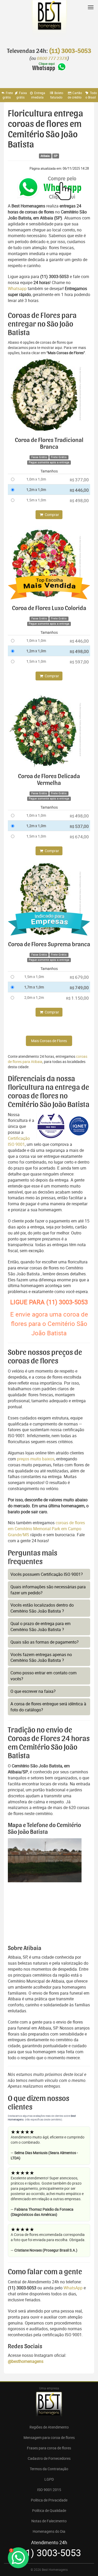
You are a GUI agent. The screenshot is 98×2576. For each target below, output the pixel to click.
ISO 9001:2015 (49, 2490)
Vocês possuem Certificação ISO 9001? (47, 1574)
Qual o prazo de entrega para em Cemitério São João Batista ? (41, 1627)
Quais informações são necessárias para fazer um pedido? (48, 1590)
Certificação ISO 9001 (19, 1141)
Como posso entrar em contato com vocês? (44, 1676)
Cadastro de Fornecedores (49, 2458)
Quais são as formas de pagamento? (45, 1642)
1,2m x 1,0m (36, 490)
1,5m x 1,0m (36, 500)
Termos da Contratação (49, 2469)
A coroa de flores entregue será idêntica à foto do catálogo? (48, 1707)
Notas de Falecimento (49, 2521)
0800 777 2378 (52, 59)
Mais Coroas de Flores (49, 1041)
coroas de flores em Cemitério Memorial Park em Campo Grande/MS (46, 1529)
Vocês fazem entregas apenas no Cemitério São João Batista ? (41, 1658)
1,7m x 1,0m (34, 987)
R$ (79, 480)
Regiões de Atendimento (49, 2427)
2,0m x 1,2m (34, 997)
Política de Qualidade (49, 2510)
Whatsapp (17, 288)
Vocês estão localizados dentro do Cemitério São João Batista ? (42, 1608)
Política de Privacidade (49, 2500)
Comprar (51, 515)
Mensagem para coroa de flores (49, 2437)
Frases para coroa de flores (49, 2448)
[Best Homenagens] (49, 21)
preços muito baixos (36, 1459)
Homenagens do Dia (49, 2531)
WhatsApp (73, 2288)
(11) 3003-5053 (70, 51)
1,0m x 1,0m (36, 479)
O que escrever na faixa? (33, 1691)
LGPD (49, 2479)
